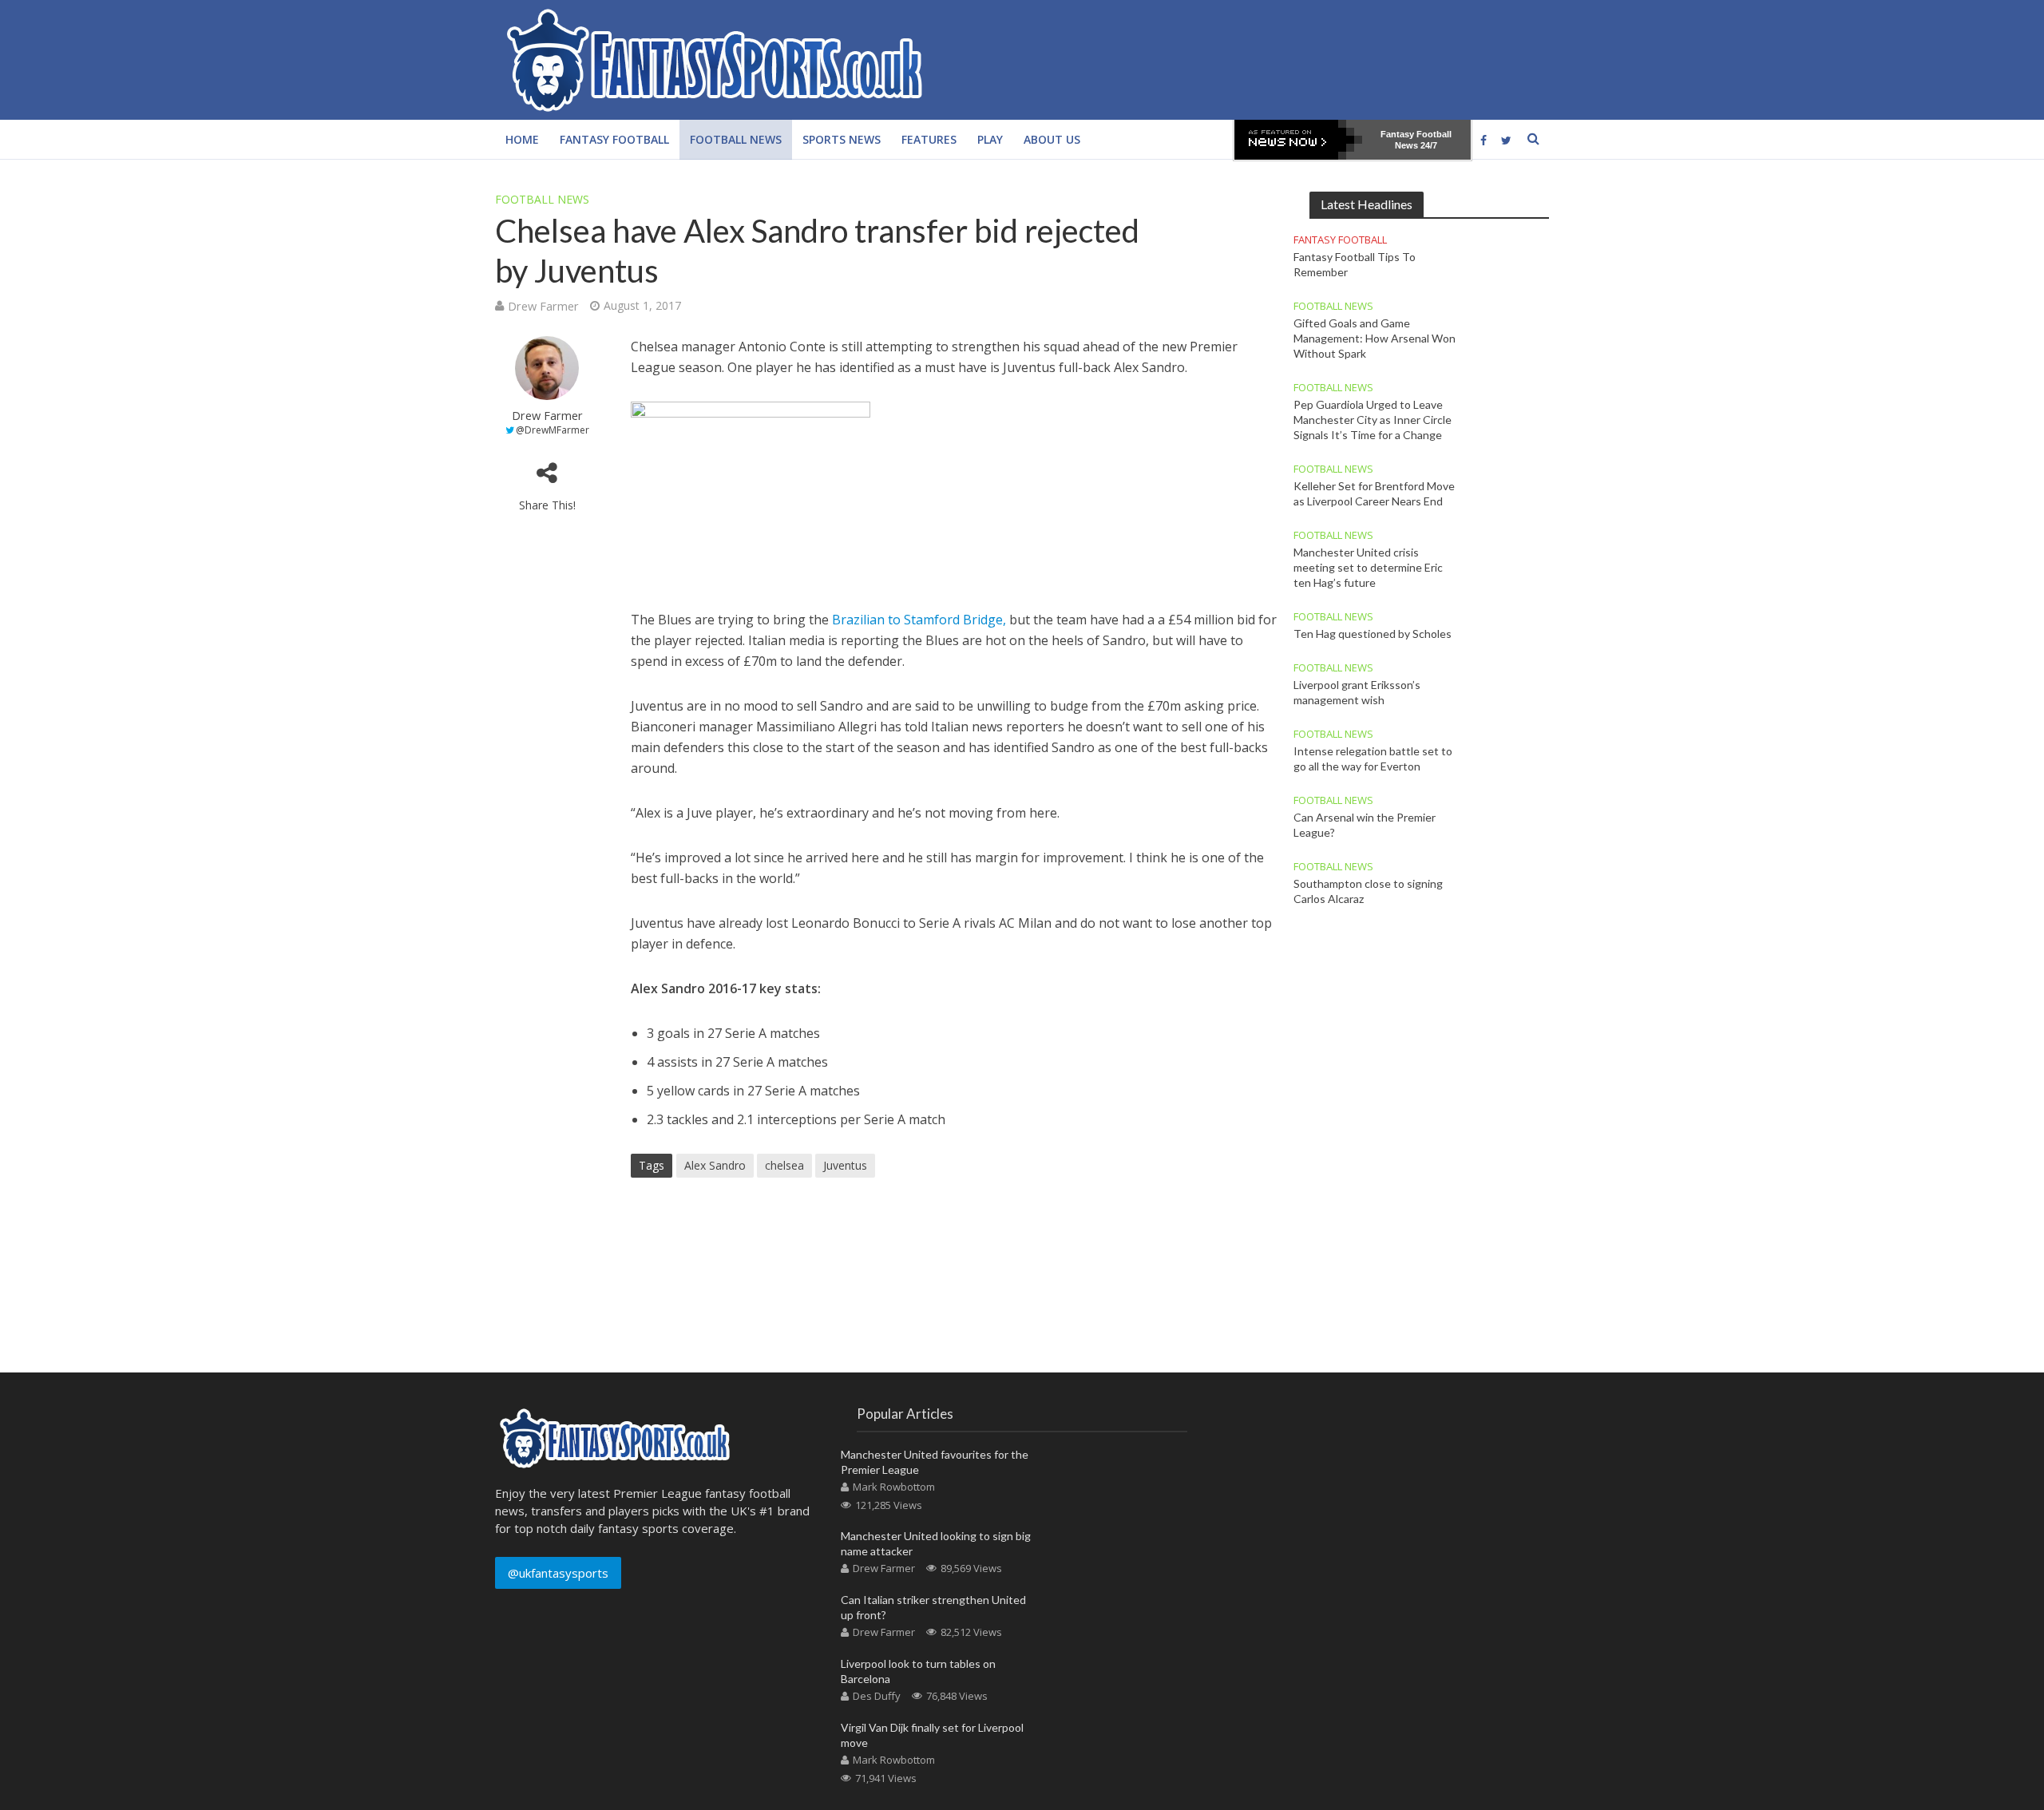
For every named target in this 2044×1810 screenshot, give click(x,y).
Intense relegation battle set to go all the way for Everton (1373, 758)
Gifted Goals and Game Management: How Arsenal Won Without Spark (1375, 338)
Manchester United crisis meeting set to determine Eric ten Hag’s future (1368, 567)
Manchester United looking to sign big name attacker (936, 1543)
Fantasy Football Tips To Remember (1355, 264)
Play (990, 139)
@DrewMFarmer (553, 430)
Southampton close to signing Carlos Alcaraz (1368, 891)
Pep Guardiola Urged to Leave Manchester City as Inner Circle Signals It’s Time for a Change (1373, 420)
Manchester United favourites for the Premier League (935, 1462)
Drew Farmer (543, 306)
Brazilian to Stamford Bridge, (919, 620)
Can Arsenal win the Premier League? (1365, 825)
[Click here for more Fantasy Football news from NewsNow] (1298, 140)
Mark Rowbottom (894, 1487)
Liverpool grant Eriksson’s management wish (1357, 692)
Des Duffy (877, 1696)
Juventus (845, 1165)
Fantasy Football (614, 139)
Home (522, 139)
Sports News (842, 139)
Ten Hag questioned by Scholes (1373, 634)
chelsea (784, 1165)
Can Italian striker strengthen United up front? (933, 1607)
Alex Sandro (715, 1165)
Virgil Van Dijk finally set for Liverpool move (932, 1735)
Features (929, 139)
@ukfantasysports (558, 1573)
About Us (1052, 139)
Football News (736, 139)
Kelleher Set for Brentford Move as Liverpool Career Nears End (1374, 493)
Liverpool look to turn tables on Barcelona (918, 1671)
